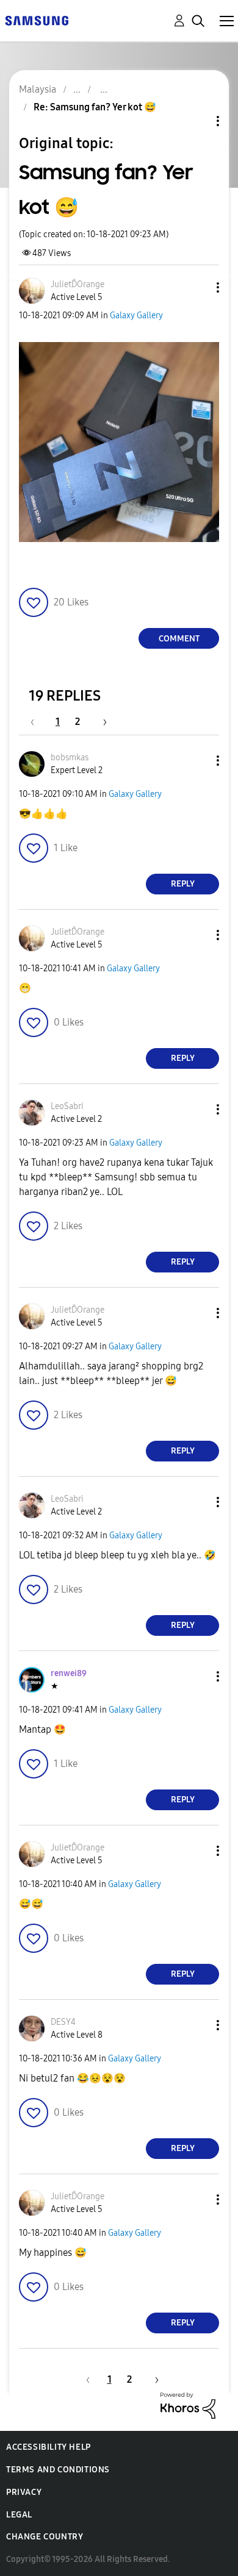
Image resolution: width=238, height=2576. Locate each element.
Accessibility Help (49, 2447)
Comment (179, 639)
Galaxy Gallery (136, 316)
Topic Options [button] (197, 121)
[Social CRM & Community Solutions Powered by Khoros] (188, 2404)
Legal (19, 2515)
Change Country (45, 2537)
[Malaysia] (37, 20)
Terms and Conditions (58, 2470)
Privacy (24, 2492)
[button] (198, 287)
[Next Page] (101, 722)
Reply (183, 884)
